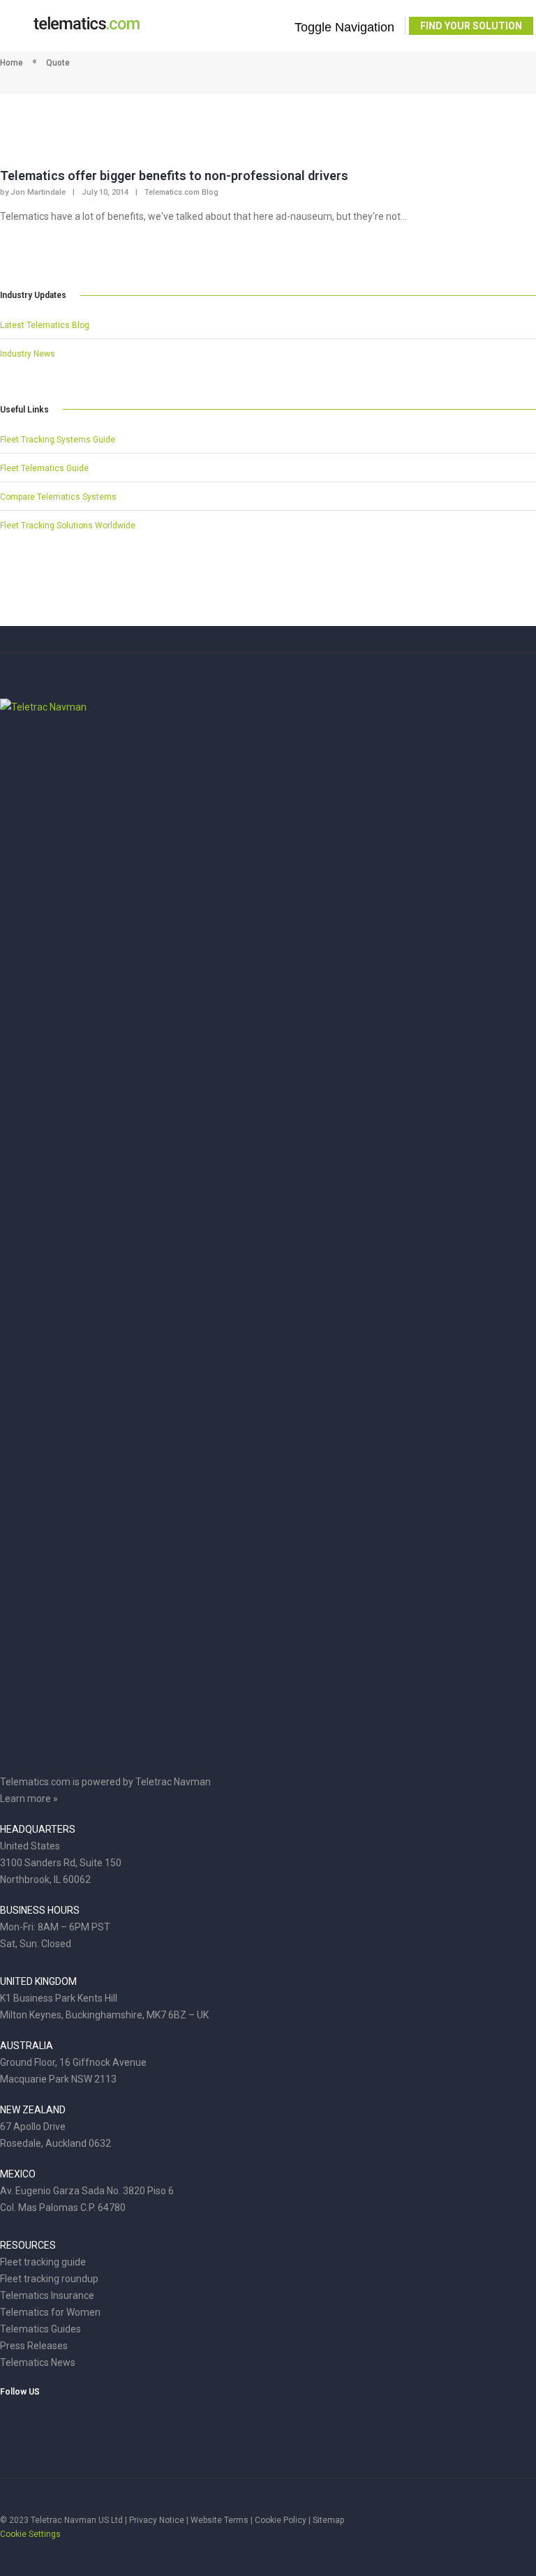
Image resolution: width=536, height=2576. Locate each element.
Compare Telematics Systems (58, 497)
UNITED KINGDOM (38, 1981)
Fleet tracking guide (43, 2262)
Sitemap (328, 2520)
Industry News (28, 354)
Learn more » (29, 1799)
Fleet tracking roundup (49, 2279)
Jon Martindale (38, 192)
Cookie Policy (281, 2520)
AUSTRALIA (27, 2046)
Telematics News (38, 2362)
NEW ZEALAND (33, 2110)
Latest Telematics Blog (45, 325)
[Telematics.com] (87, 29)
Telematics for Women (50, 2312)
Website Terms (219, 2520)
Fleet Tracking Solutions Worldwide (68, 526)
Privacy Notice (157, 2520)
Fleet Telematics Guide (44, 468)
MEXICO (18, 2174)
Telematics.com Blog (181, 192)
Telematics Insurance (47, 2295)
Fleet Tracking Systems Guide (58, 440)
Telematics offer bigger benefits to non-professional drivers (174, 176)
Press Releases (34, 2346)
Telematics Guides (40, 2329)
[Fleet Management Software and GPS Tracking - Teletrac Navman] (268, 707)
